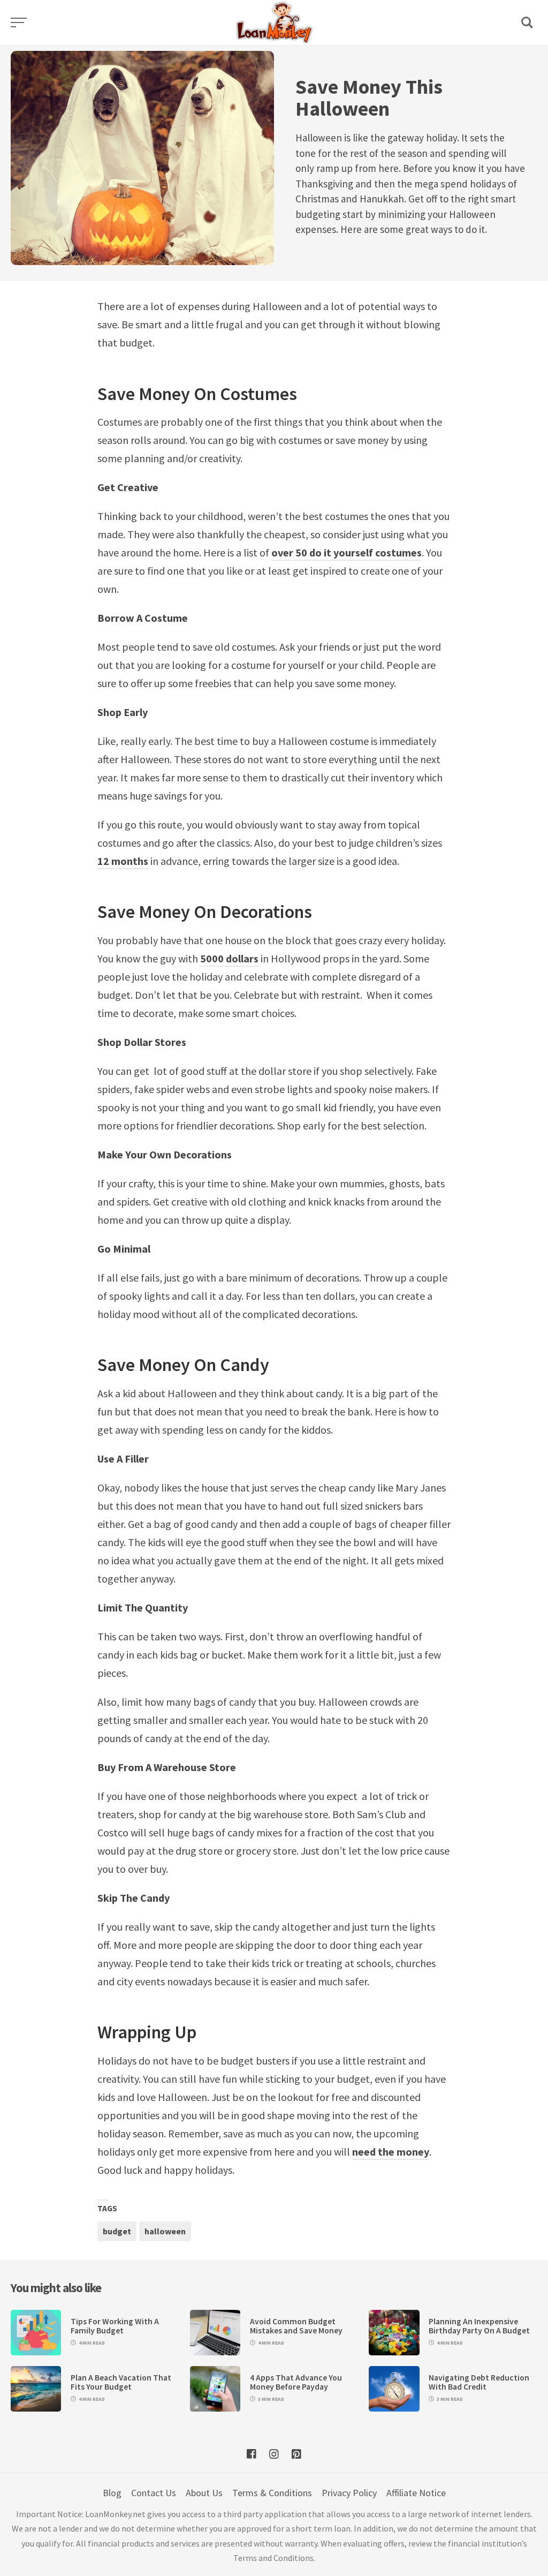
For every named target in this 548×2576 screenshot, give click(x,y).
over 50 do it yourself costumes (347, 552)
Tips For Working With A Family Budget (115, 2326)
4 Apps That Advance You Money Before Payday (296, 2382)
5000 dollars (229, 958)
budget (117, 2231)
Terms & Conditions (272, 2493)
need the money (391, 2152)
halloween (165, 2231)
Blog (112, 2493)
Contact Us (154, 2493)
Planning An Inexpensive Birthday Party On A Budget (479, 2326)
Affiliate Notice (416, 2493)
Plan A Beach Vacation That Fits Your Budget (121, 2382)
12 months (123, 861)
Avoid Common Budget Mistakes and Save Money (296, 2326)
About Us (204, 2493)
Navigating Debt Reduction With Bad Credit (479, 2382)
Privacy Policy (349, 2493)
